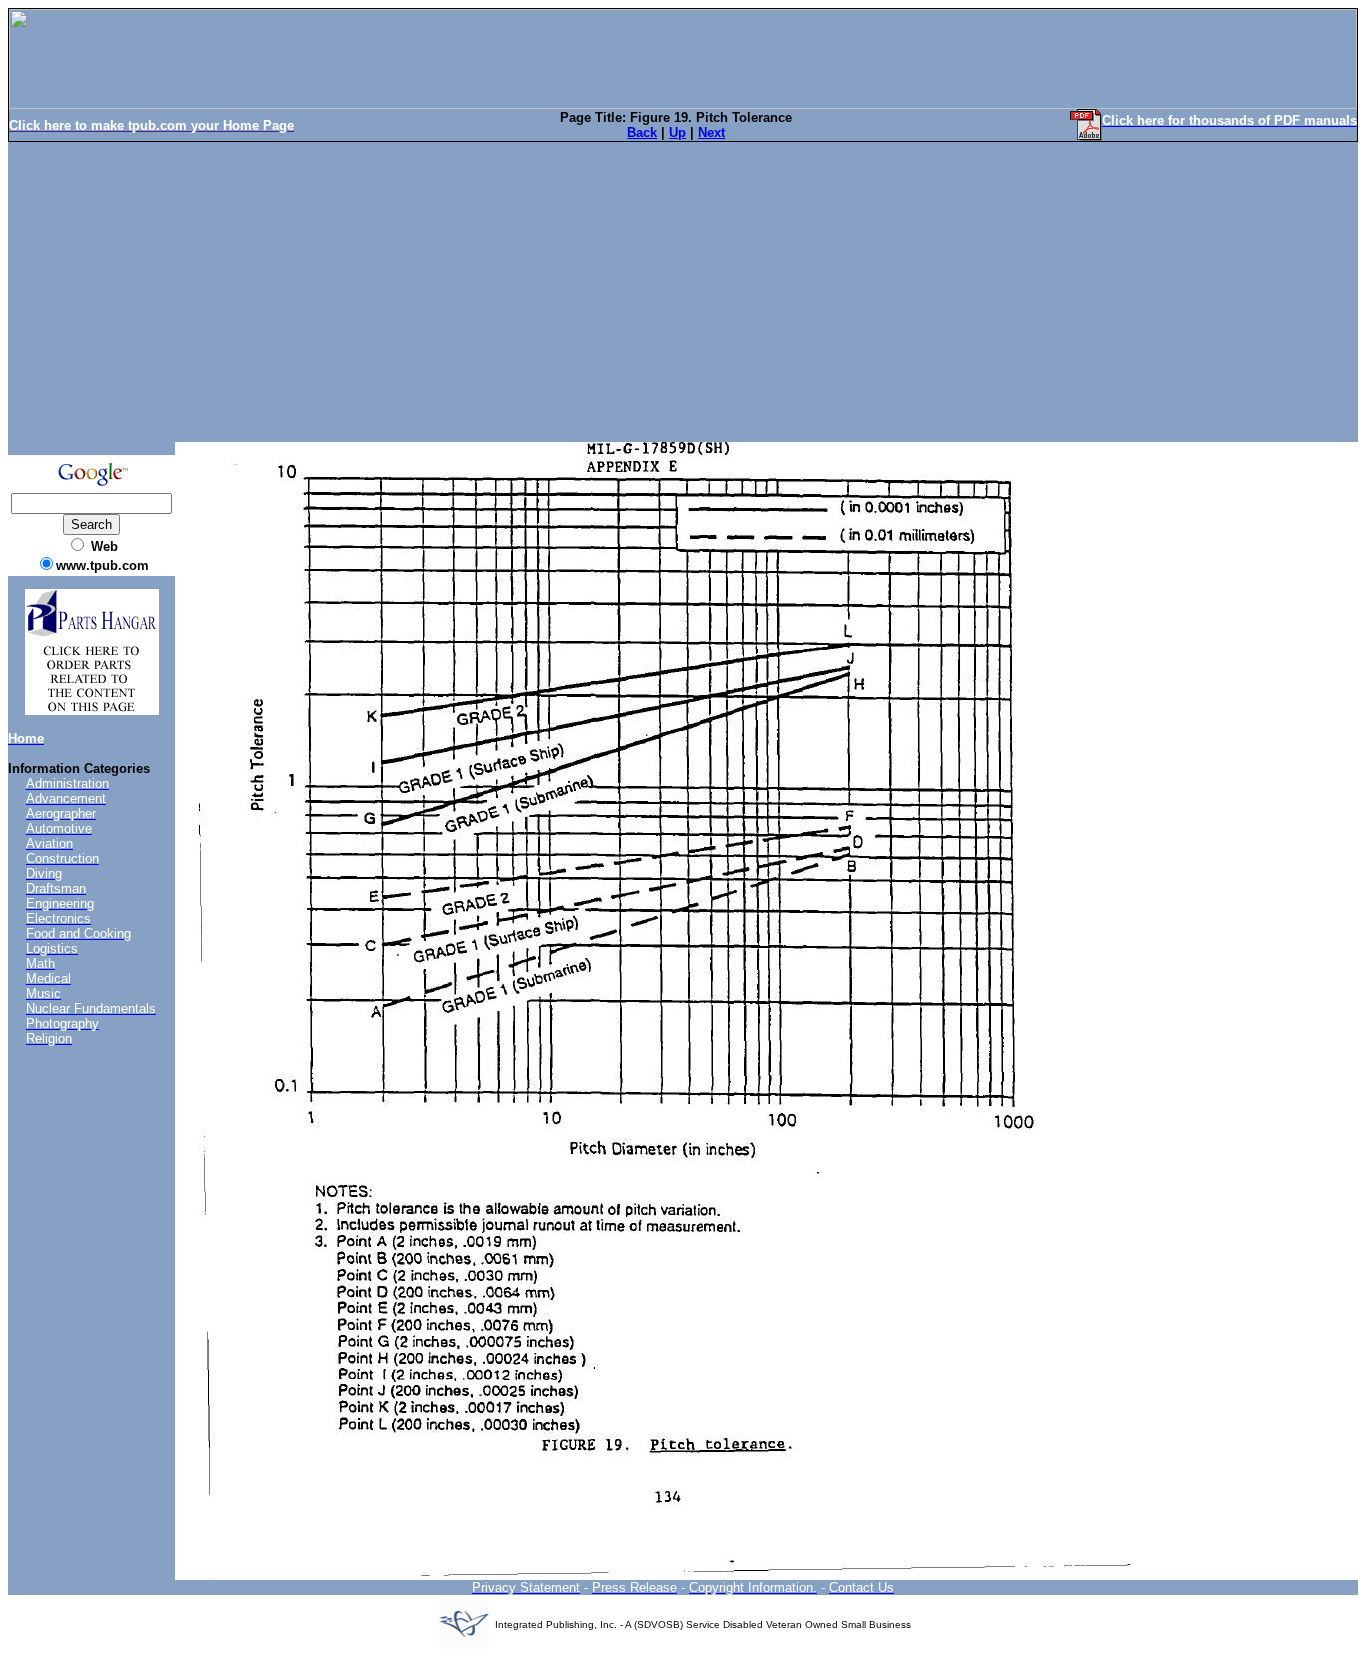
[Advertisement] (683, 292)
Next (711, 132)
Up (677, 132)
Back (642, 132)
